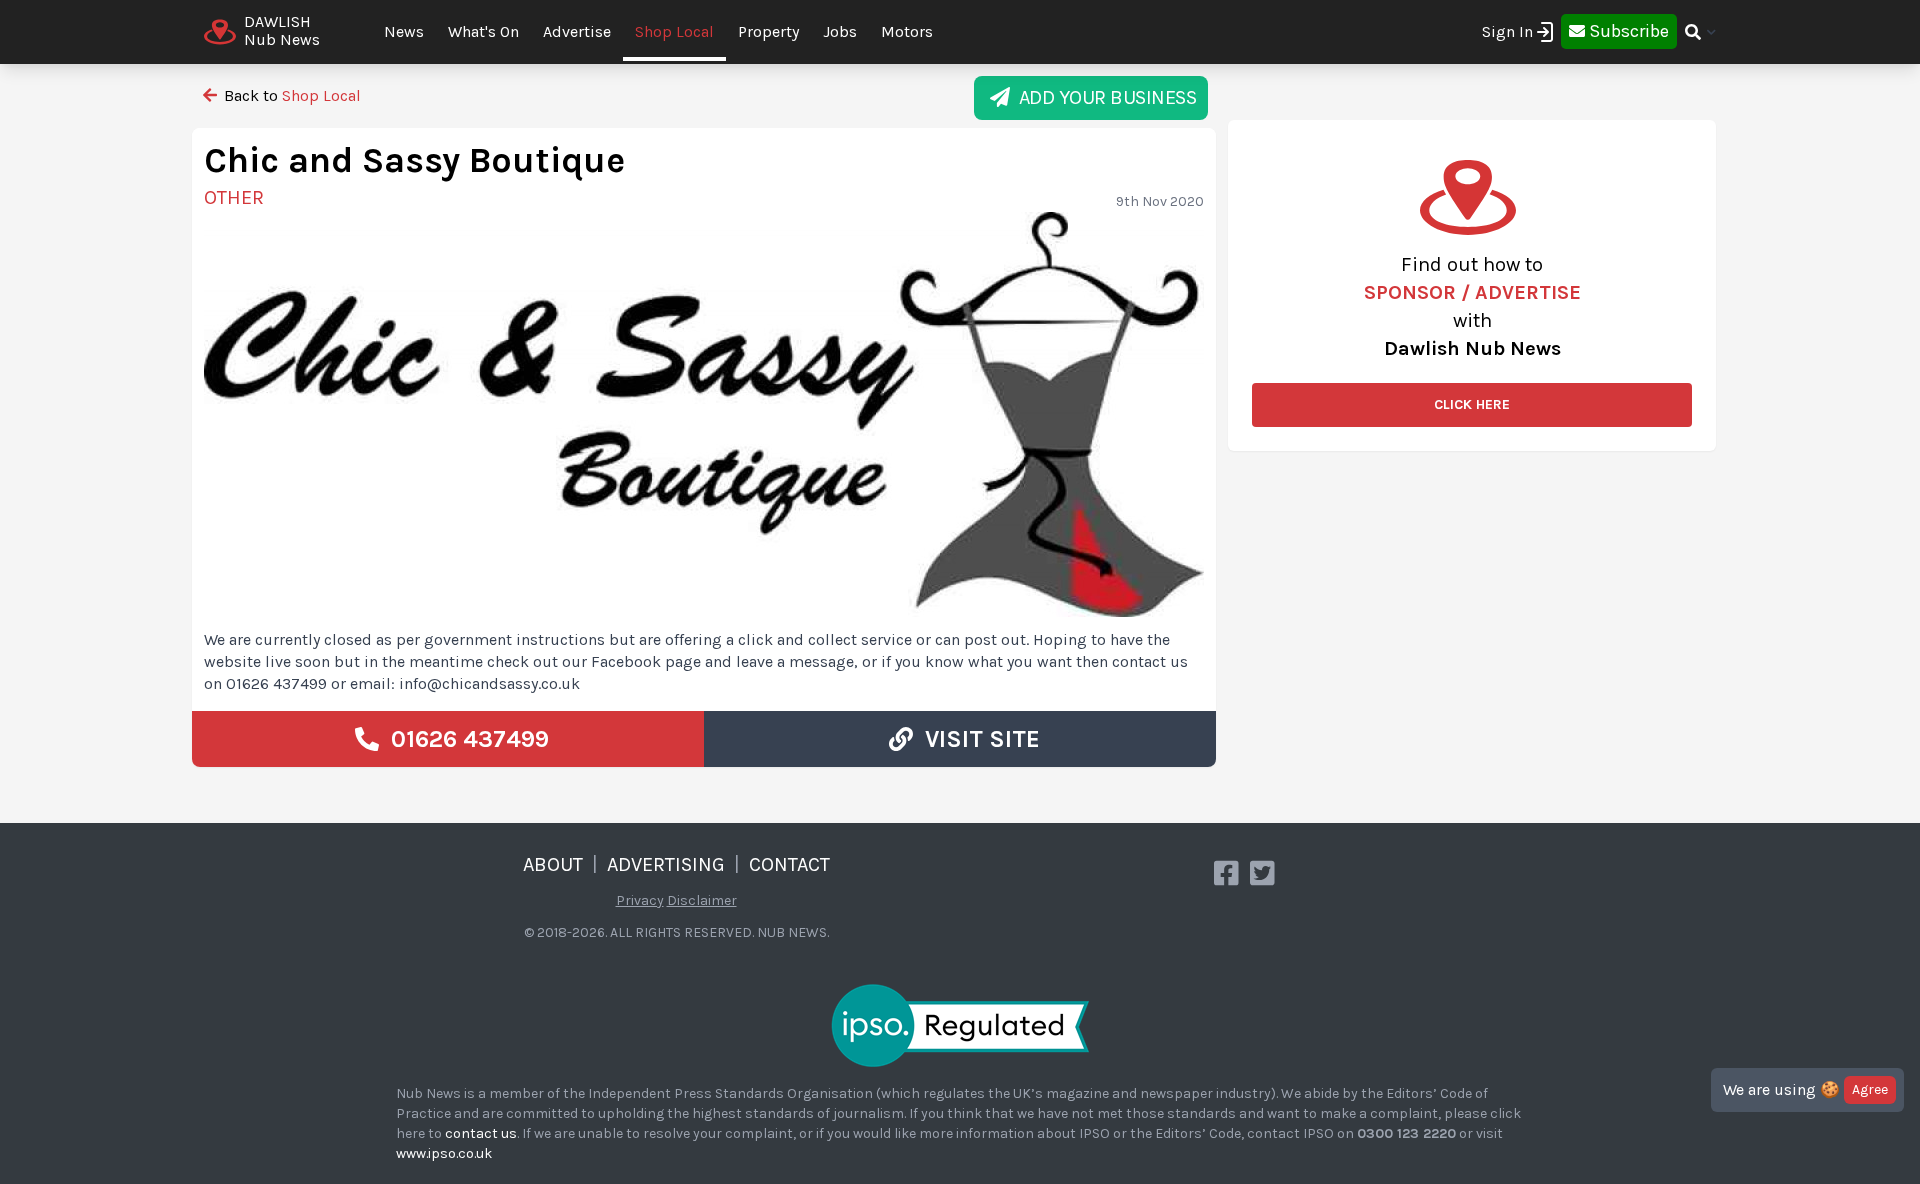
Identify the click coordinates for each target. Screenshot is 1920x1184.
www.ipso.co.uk (444, 1153)
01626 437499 (464, 739)
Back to (290, 95)
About (553, 864)
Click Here (1472, 404)
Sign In (1507, 31)
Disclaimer (702, 900)
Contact (789, 864)
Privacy (640, 900)
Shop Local (674, 31)
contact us (481, 1133)
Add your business (1103, 97)
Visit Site (976, 739)
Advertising (666, 864)
